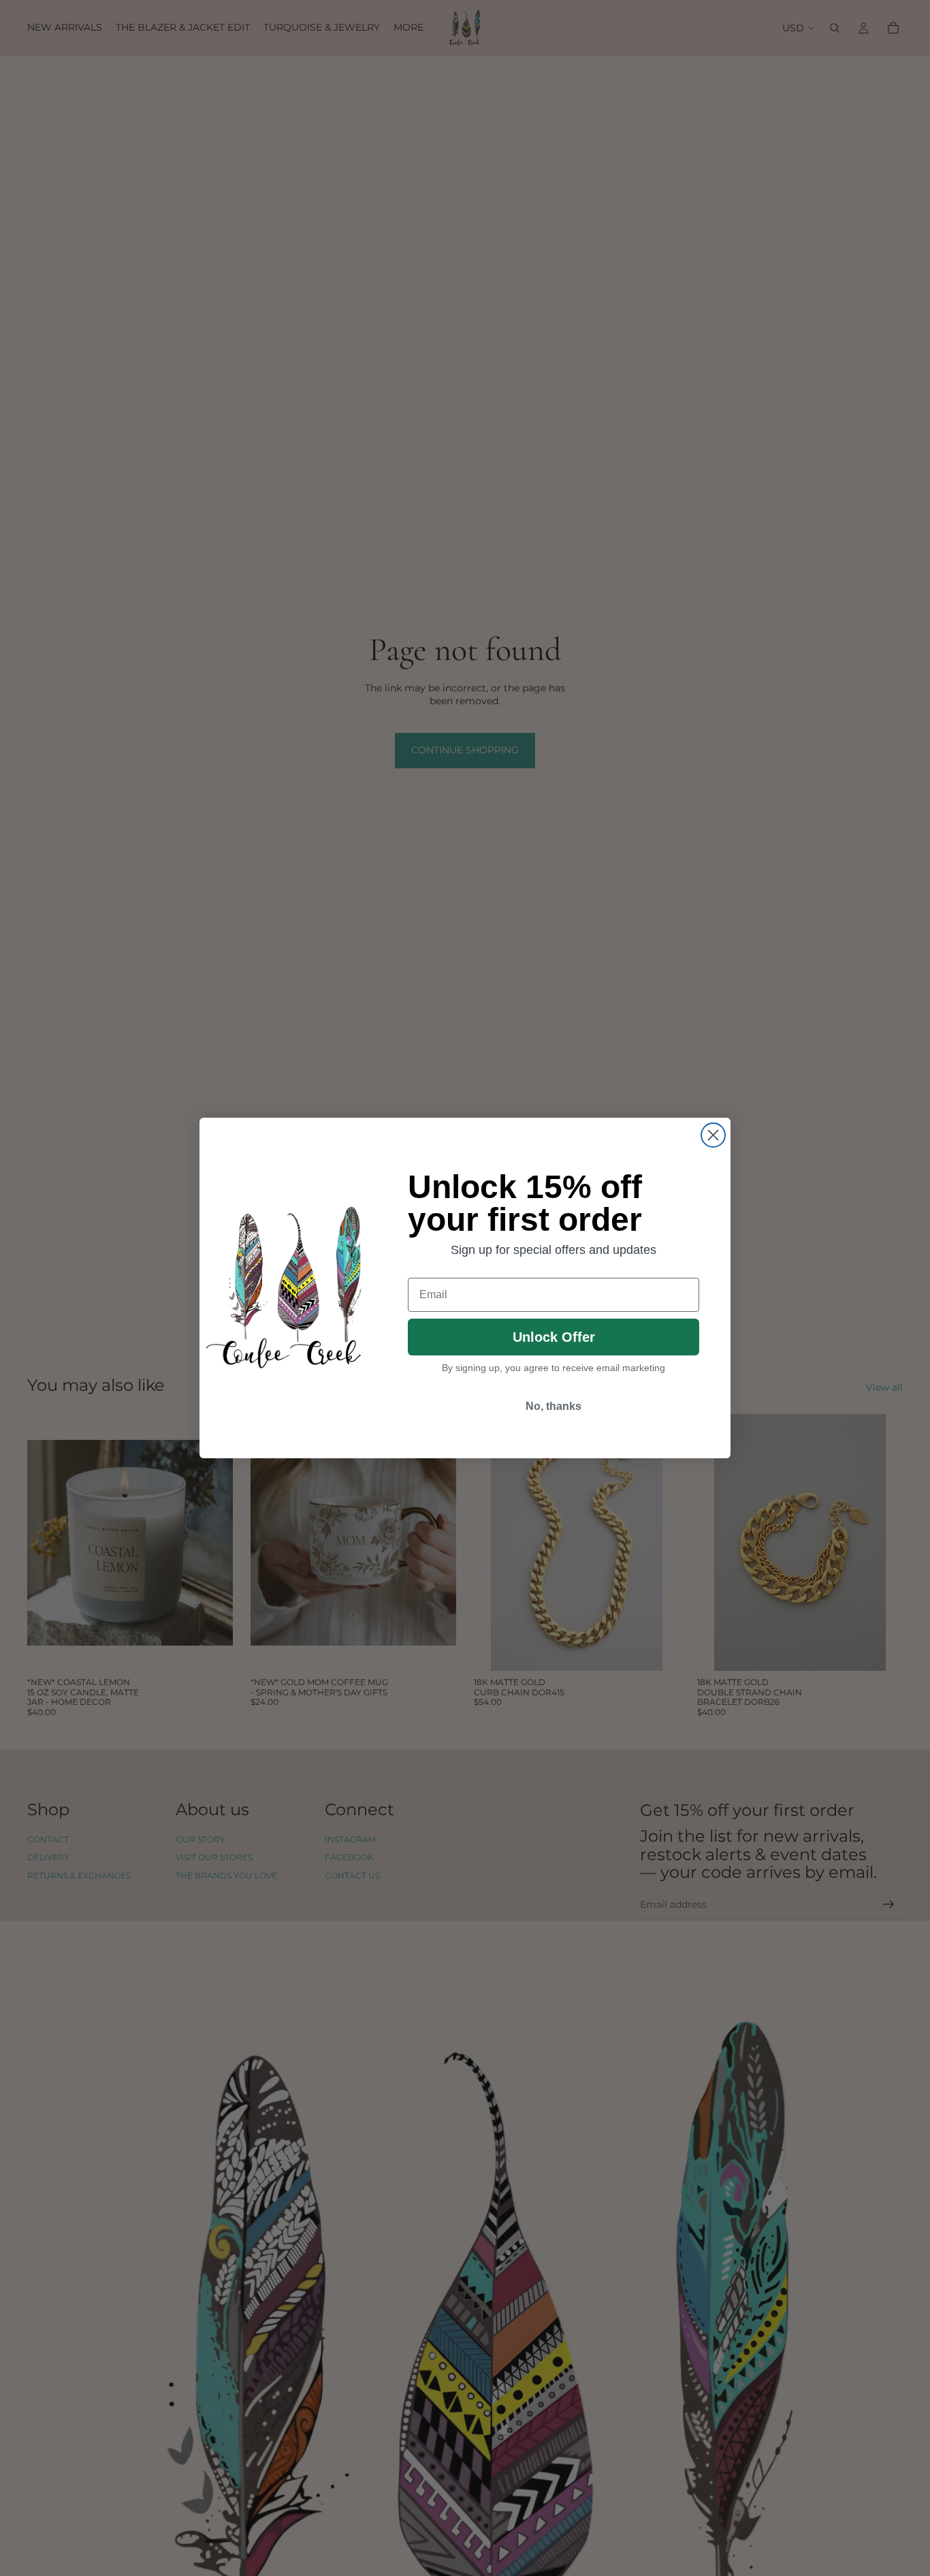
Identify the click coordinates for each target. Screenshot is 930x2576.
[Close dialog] (713, 1135)
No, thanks (554, 1406)
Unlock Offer (554, 1337)
